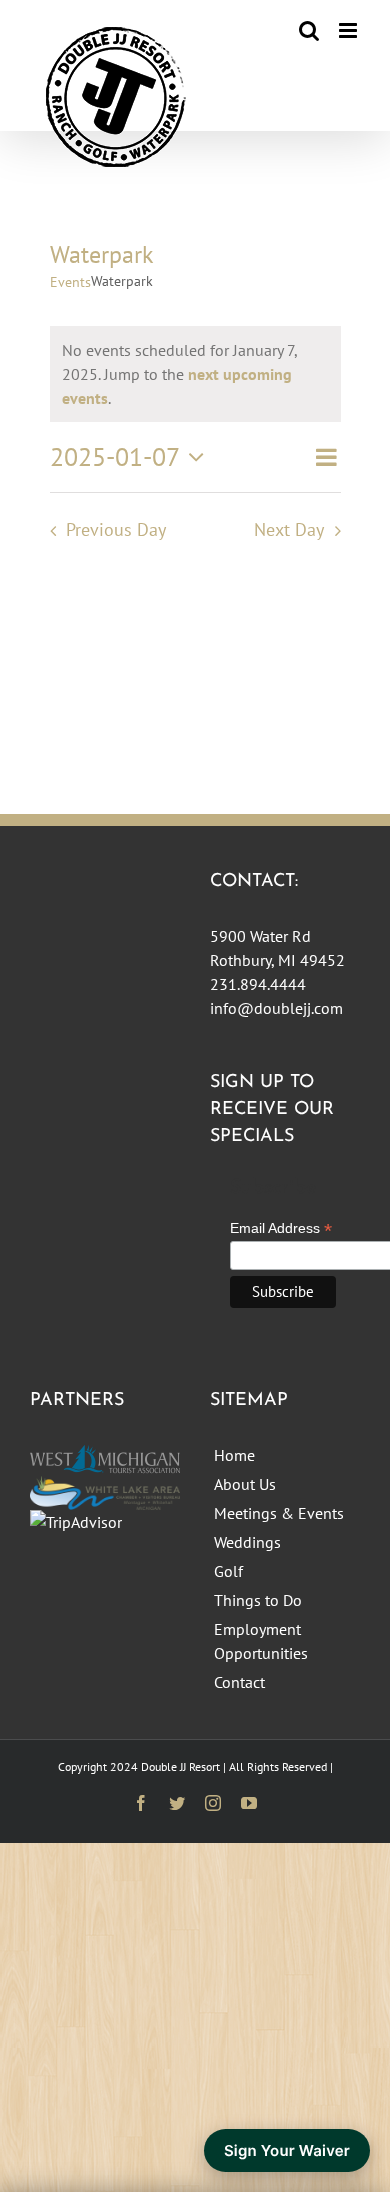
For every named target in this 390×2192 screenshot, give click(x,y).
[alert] (195, 374)
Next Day (289, 529)
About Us (245, 1484)
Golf (228, 1571)
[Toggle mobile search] (309, 30)
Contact (239, 1682)
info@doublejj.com (276, 1008)
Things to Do (258, 1600)
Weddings (247, 1542)
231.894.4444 (258, 984)
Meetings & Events (279, 1513)
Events (70, 282)
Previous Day (116, 529)
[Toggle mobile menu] (349, 30)
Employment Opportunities (261, 1641)
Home (234, 1455)
